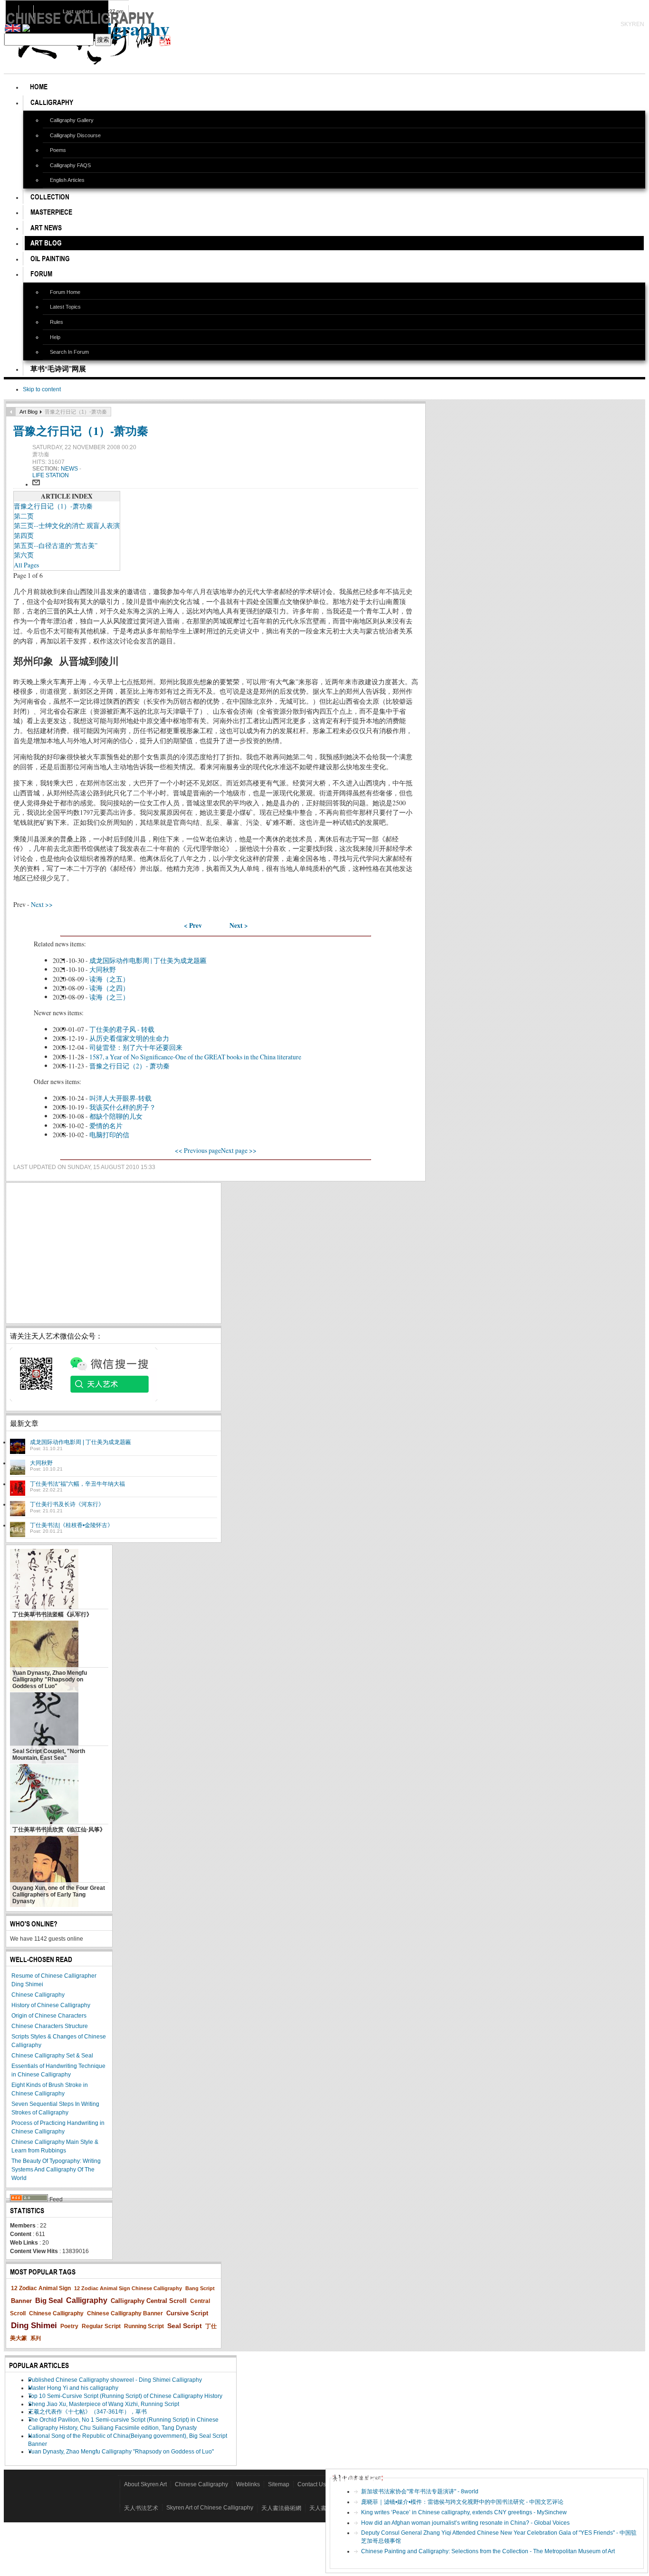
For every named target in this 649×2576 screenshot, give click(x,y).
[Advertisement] (114, 1253)
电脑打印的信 (109, 1135)
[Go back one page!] (11, 412)
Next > (239, 925)
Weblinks (248, 2484)
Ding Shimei (34, 2326)
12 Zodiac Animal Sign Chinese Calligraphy (128, 2288)
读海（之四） (109, 988)
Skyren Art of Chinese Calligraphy (210, 2508)
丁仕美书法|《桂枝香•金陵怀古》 (72, 1525)
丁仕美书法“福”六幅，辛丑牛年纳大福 (77, 1484)
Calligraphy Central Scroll (149, 2301)
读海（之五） (109, 979)
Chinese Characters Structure (50, 2026)
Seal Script (185, 2326)
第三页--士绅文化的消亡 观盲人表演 (67, 525)
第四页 (24, 535)
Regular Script (101, 2326)
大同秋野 (103, 969)
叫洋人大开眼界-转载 (120, 1098)
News (70, 469)
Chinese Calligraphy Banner (125, 2313)
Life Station (51, 475)
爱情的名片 (106, 1126)
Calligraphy (87, 2300)
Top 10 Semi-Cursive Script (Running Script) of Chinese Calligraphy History (125, 2396)
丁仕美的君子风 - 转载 (122, 1029)
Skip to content (42, 389)
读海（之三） (109, 997)
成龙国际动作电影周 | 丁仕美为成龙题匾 (148, 960)
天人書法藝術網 (281, 2508)
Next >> (42, 904)
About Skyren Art (145, 2484)
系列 (36, 2338)
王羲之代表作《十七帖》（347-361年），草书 (87, 2412)
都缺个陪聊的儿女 (116, 1116)
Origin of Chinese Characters (49, 2016)
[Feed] (29, 2199)
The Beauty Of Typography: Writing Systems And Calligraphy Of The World (56, 2170)
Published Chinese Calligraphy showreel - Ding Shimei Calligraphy (115, 2380)
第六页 (24, 555)
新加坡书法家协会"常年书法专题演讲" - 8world (420, 2491)
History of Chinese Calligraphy (51, 2005)
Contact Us (312, 2484)
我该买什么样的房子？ (123, 1107)
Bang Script (200, 2288)
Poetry (69, 2326)
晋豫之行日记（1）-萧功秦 (81, 430)
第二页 (24, 516)
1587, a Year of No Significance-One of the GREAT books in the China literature (195, 1057)
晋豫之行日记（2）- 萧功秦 (129, 1066)
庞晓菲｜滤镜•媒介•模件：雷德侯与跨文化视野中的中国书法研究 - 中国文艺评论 (462, 2502)
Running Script (144, 2326)
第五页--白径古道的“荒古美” (56, 545)
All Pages (26, 565)
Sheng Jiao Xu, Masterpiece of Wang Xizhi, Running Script (104, 2404)
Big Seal (49, 2300)
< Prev (193, 925)
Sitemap (279, 2484)
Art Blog (29, 412)
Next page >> (239, 1150)
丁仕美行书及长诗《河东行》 (67, 1504)
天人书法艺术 (141, 2508)
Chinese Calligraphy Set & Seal (52, 2056)
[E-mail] (36, 484)
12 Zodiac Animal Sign (41, 2288)
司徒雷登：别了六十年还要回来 (136, 1047)
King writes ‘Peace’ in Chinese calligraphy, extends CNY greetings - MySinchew (464, 2512)
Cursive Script (187, 2313)
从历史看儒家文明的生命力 (129, 1038)
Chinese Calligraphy (38, 1995)
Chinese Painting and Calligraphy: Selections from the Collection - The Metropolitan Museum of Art (488, 2551)
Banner (21, 2301)
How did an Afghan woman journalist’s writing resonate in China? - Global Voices (465, 2523)
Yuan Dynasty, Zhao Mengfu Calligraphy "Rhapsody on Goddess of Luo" (121, 2452)
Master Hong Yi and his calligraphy (73, 2388)
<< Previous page (198, 1150)
